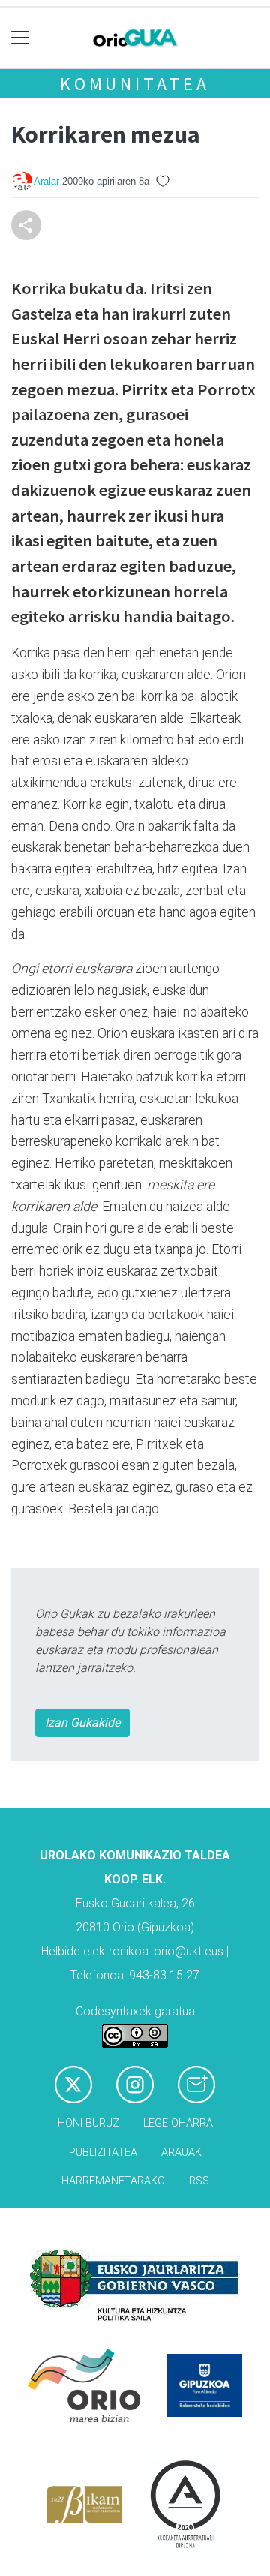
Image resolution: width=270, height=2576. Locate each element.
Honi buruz (88, 2123)
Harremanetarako (113, 2181)
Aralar (46, 181)
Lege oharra (178, 2123)
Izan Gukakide (82, 1722)
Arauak (181, 2152)
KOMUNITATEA (135, 84)
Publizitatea (103, 2152)
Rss (199, 2181)
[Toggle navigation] (21, 38)
